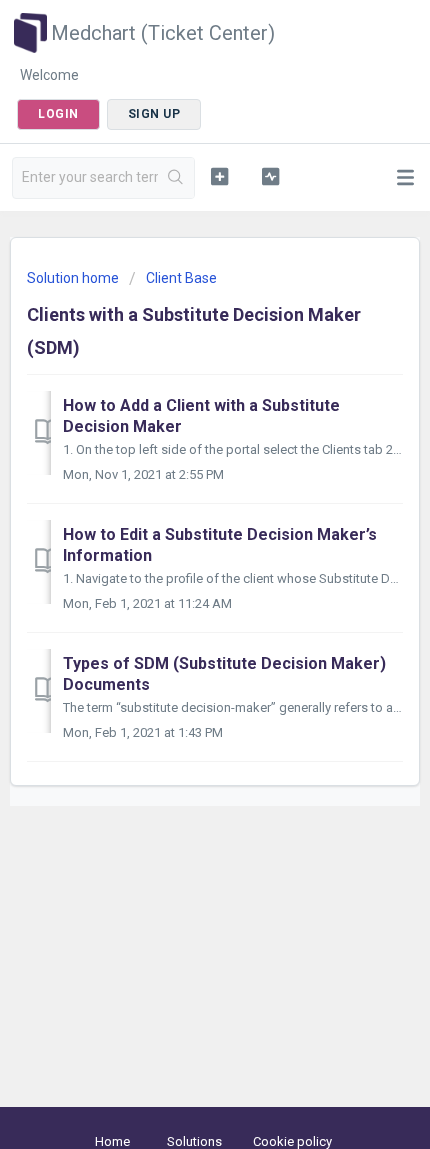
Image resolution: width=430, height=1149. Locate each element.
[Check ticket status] (270, 176)
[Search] (176, 178)
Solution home (74, 278)
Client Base (181, 278)
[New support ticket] (219, 176)
